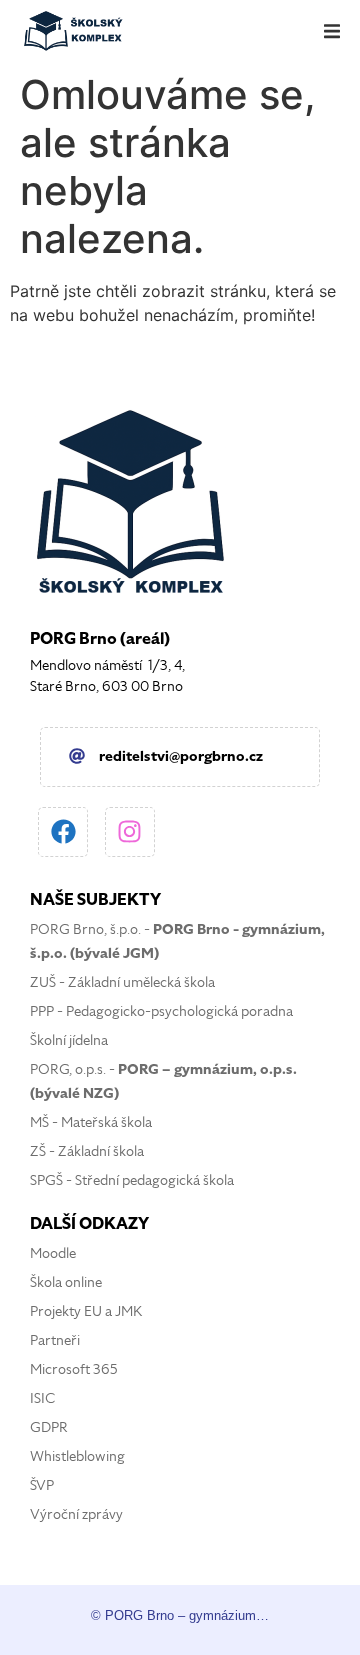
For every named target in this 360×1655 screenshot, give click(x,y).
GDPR (49, 1427)
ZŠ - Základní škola (87, 1151)
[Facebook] (63, 832)
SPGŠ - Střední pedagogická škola (132, 1180)
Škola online (66, 1282)
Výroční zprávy (76, 1514)
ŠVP (42, 1485)
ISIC (42, 1398)
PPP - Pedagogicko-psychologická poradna (161, 1011)
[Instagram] (130, 832)
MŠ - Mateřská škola (91, 1122)
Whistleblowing (77, 1456)
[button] (332, 31)
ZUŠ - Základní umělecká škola (122, 982)
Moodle (53, 1253)
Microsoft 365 (74, 1369)
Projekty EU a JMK (86, 1311)
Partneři (55, 1340)
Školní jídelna (69, 1040)
